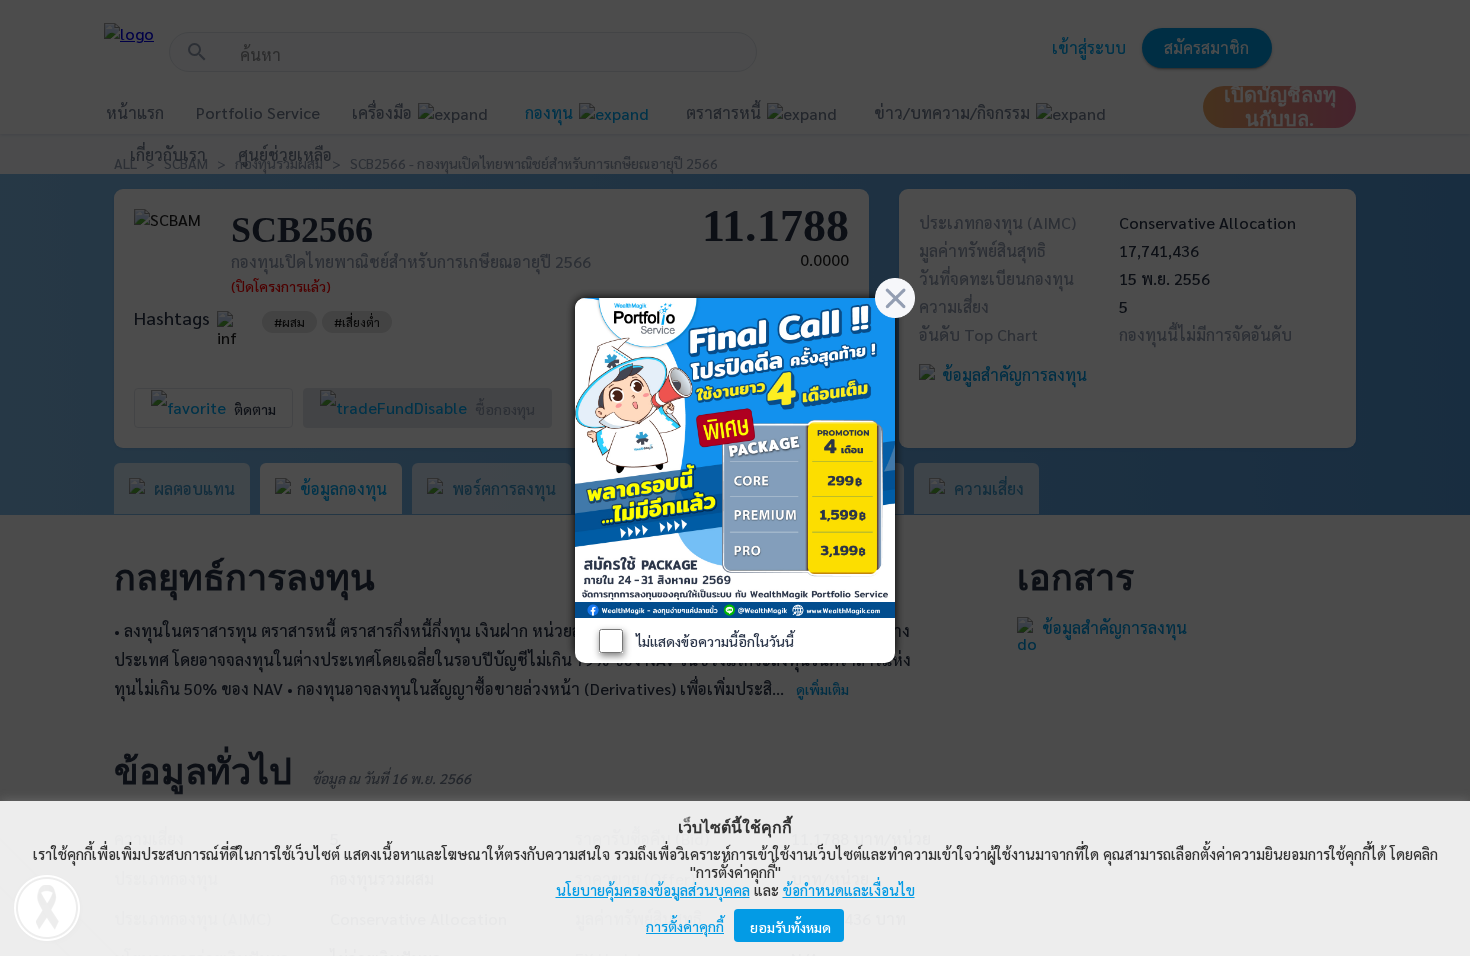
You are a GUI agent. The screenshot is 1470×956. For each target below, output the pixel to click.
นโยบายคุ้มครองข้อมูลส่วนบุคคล (653, 889)
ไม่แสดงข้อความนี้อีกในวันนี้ (715, 641)
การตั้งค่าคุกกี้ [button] (685, 926)
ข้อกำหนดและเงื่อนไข (849, 889)
